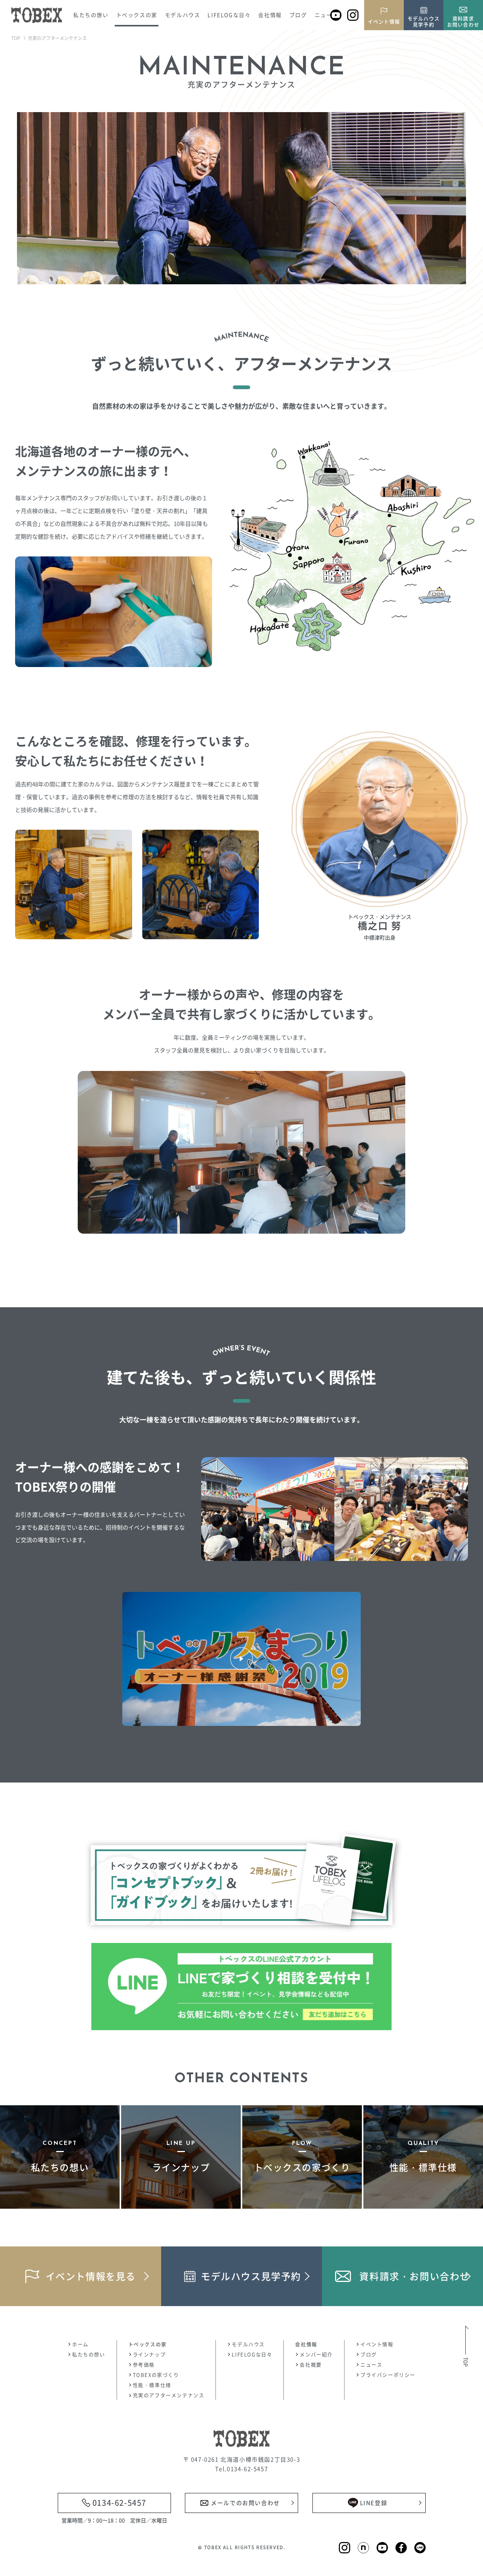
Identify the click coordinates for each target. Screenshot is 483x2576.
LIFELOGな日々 (229, 15)
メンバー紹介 (316, 2354)
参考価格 (144, 2364)
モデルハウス (248, 2344)
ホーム (80, 2344)
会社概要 (311, 2364)
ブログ (298, 15)
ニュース (326, 15)
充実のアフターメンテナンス (169, 2395)
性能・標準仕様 (152, 2385)
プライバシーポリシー (388, 2375)
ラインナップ (149, 2354)
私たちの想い (91, 15)
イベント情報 (377, 2344)
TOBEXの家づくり (156, 2375)
